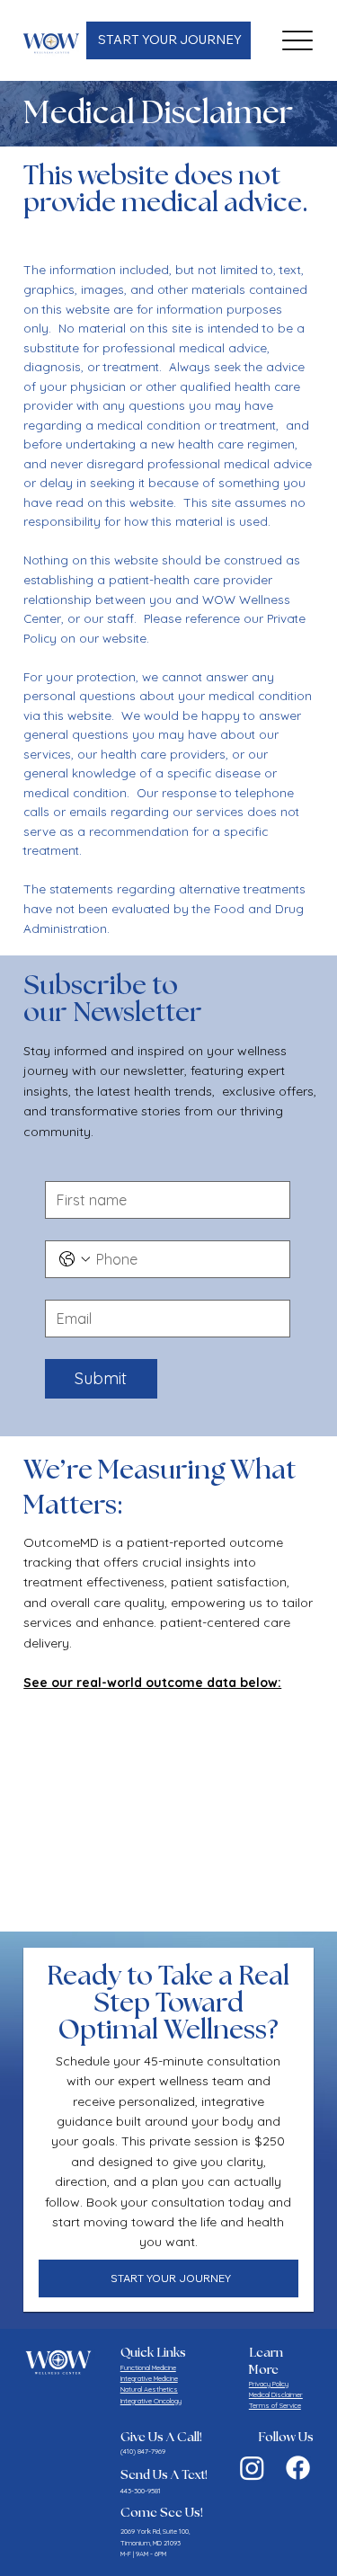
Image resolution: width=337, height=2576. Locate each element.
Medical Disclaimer (276, 2394)
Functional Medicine (148, 2367)
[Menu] (298, 41)
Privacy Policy (269, 2384)
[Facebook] (298, 2468)
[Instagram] (252, 2468)
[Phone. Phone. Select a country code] (75, 1259)
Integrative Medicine (149, 2378)
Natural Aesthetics (149, 2389)
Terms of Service (275, 2405)
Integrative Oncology (151, 2401)
